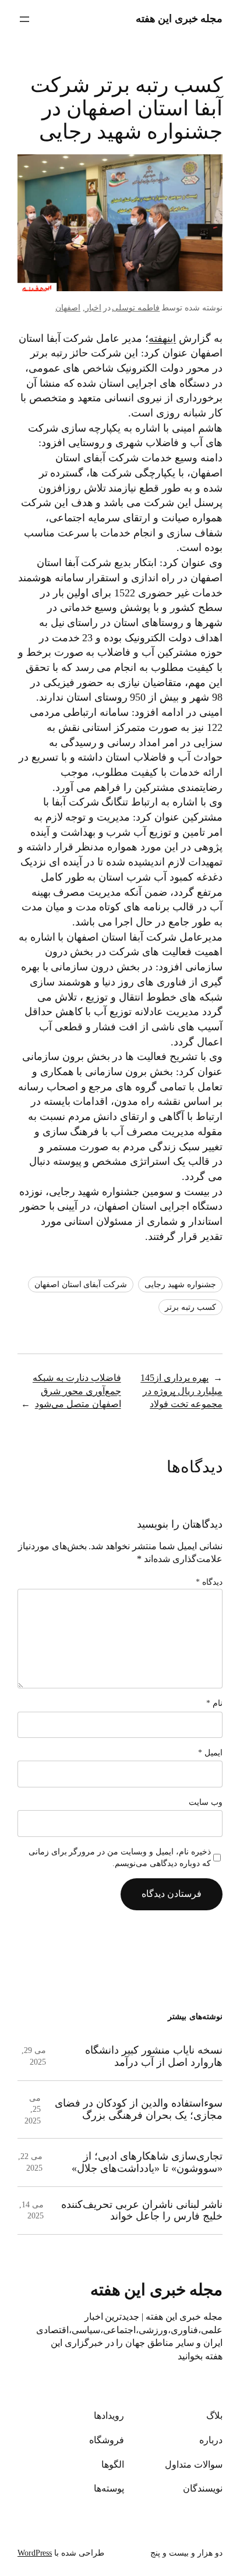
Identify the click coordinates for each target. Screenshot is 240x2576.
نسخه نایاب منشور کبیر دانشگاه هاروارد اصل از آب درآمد (154, 2056)
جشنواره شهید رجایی (180, 1285)
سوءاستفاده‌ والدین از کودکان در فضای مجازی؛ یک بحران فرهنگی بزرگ (139, 2109)
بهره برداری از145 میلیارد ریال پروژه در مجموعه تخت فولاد (181, 1391)
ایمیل (210, 1753)
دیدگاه (209, 1582)
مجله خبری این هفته (179, 19)
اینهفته (162, 338)
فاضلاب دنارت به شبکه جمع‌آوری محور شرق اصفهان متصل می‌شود (77, 1391)
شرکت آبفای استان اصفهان (81, 1285)
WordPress (35, 2553)
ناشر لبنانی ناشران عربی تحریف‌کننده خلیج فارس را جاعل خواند (142, 2211)
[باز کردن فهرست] (24, 19)
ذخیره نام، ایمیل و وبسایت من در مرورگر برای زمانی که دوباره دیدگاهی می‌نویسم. (120, 1858)
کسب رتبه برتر (190, 1307)
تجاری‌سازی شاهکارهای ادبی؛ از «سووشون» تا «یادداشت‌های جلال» (147, 2162)
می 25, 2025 (33, 2109)
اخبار (93, 308)
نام (214, 1703)
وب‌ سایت (206, 1802)
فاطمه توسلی (136, 308)
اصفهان (68, 308)
